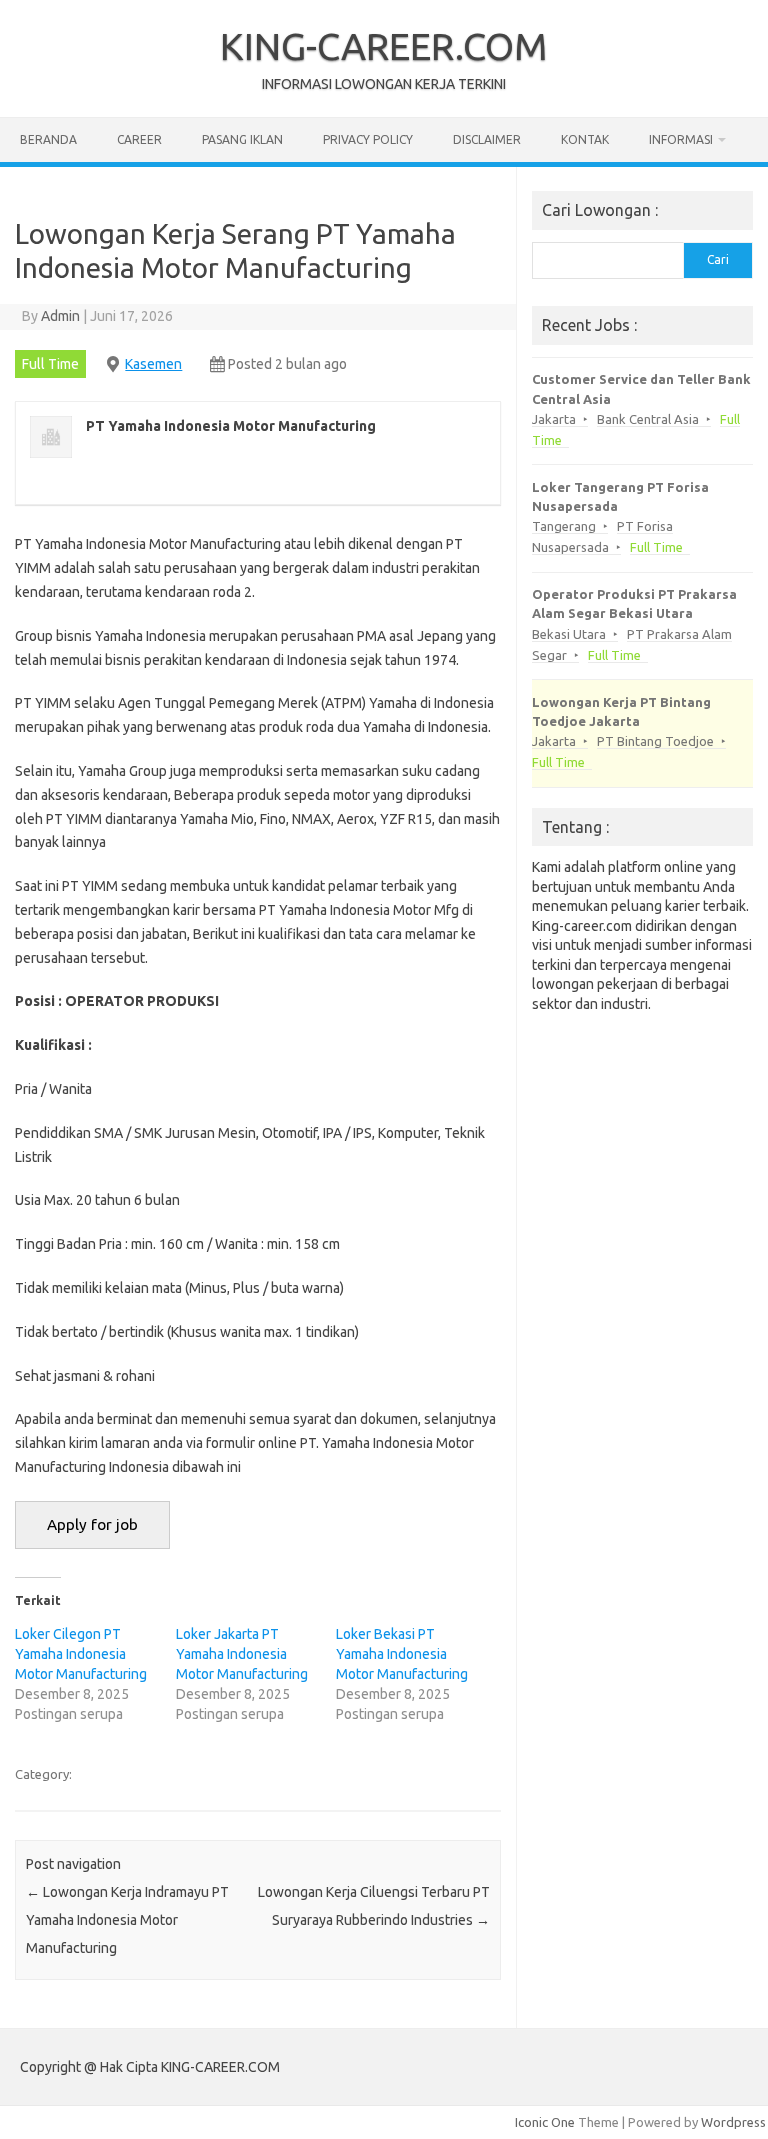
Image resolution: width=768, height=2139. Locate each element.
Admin (60, 316)
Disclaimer (487, 139)
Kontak (585, 139)
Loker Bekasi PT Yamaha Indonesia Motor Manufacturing (402, 1654)
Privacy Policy (368, 139)
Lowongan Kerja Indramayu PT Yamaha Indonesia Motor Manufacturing (127, 1920)
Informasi (681, 139)
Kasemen (153, 364)
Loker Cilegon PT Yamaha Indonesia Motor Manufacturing (81, 1654)
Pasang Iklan (242, 139)
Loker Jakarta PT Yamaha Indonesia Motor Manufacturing (242, 1654)
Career (139, 139)
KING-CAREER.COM (384, 46)
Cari (718, 259)
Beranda (48, 139)
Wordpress (733, 2122)
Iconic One (545, 2122)
